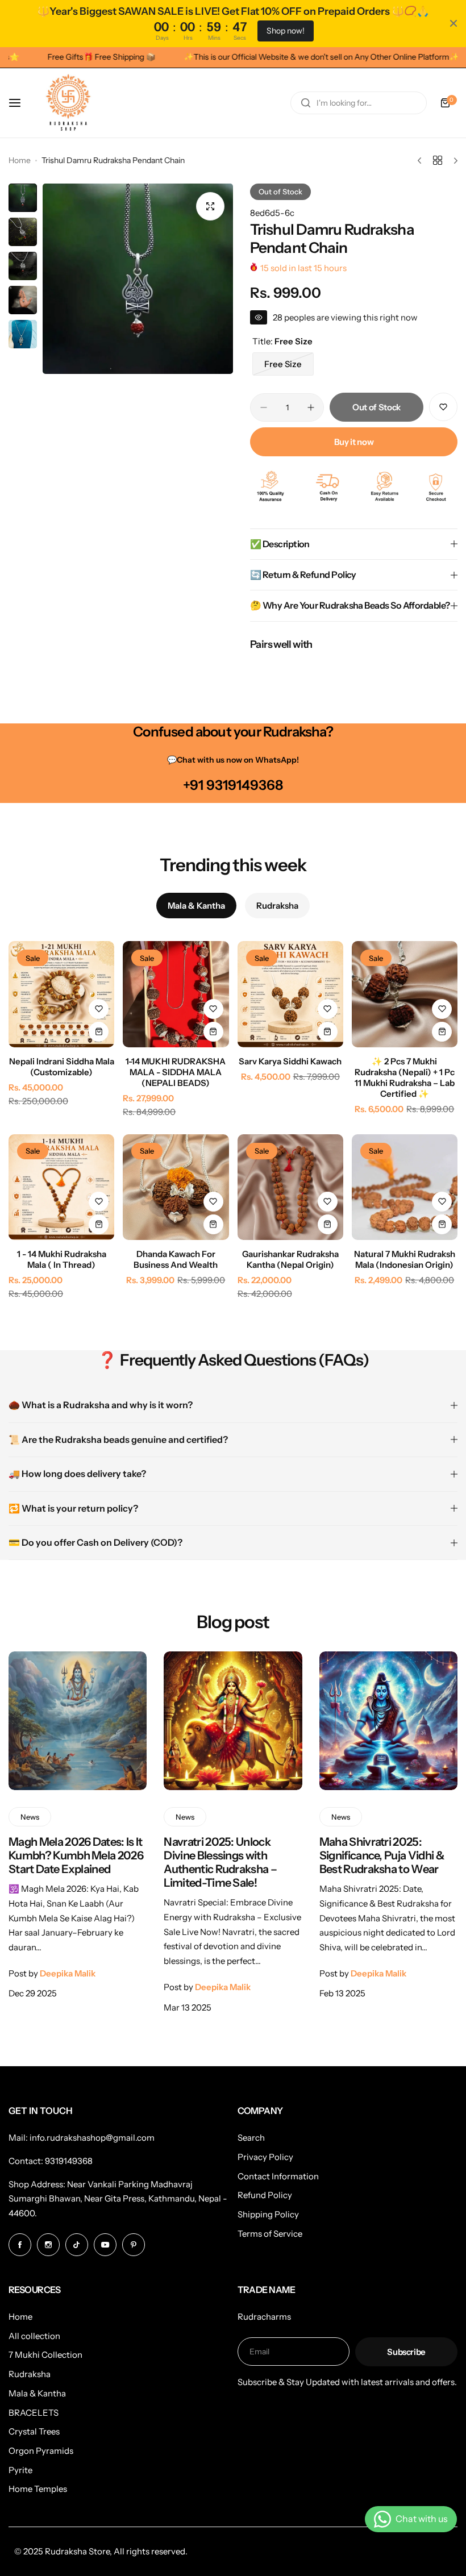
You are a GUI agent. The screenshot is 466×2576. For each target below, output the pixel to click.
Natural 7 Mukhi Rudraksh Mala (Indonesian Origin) (405, 1259)
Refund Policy (265, 2195)
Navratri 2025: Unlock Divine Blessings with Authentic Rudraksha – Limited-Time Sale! (220, 1863)
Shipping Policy (268, 2214)
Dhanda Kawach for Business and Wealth (176, 1259)
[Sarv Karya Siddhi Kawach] (290, 994)
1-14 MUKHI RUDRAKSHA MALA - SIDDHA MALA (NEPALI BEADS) (176, 1072)
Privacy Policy (265, 2157)
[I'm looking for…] (306, 103)
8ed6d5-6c (272, 213)
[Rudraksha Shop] (68, 103)
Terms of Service (270, 2234)
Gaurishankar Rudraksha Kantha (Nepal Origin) (290, 1259)
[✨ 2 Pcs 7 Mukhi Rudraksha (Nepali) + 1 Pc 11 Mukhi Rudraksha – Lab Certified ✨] (405, 994)
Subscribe (406, 2352)
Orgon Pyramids (41, 2451)
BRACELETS (34, 2413)
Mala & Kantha (37, 2393)
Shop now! (286, 31)
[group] (138, 279)
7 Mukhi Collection (45, 2355)
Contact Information (278, 2176)
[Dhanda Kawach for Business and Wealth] (176, 1187)
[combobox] (359, 103)
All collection (34, 2336)
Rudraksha (30, 2374)
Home (20, 160)
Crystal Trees (34, 2431)
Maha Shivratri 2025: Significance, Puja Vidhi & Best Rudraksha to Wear (382, 1855)
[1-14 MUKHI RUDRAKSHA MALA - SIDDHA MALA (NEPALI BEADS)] (176, 994)
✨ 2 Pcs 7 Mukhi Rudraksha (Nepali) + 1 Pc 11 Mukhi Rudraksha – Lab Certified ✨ (405, 1077)
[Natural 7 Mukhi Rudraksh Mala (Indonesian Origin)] (405, 1187)
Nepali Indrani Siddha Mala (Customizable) (62, 1067)
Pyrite (20, 2470)
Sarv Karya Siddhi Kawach (290, 1061)
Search (251, 2138)
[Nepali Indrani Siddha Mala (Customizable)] (61, 994)
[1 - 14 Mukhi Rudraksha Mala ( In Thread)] (61, 1187)
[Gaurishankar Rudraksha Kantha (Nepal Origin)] (290, 1187)
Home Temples (38, 2489)
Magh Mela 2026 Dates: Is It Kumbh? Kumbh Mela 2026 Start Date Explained (76, 1855)
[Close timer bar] (453, 23)
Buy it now (354, 442)
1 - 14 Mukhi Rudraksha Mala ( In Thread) (62, 1259)
